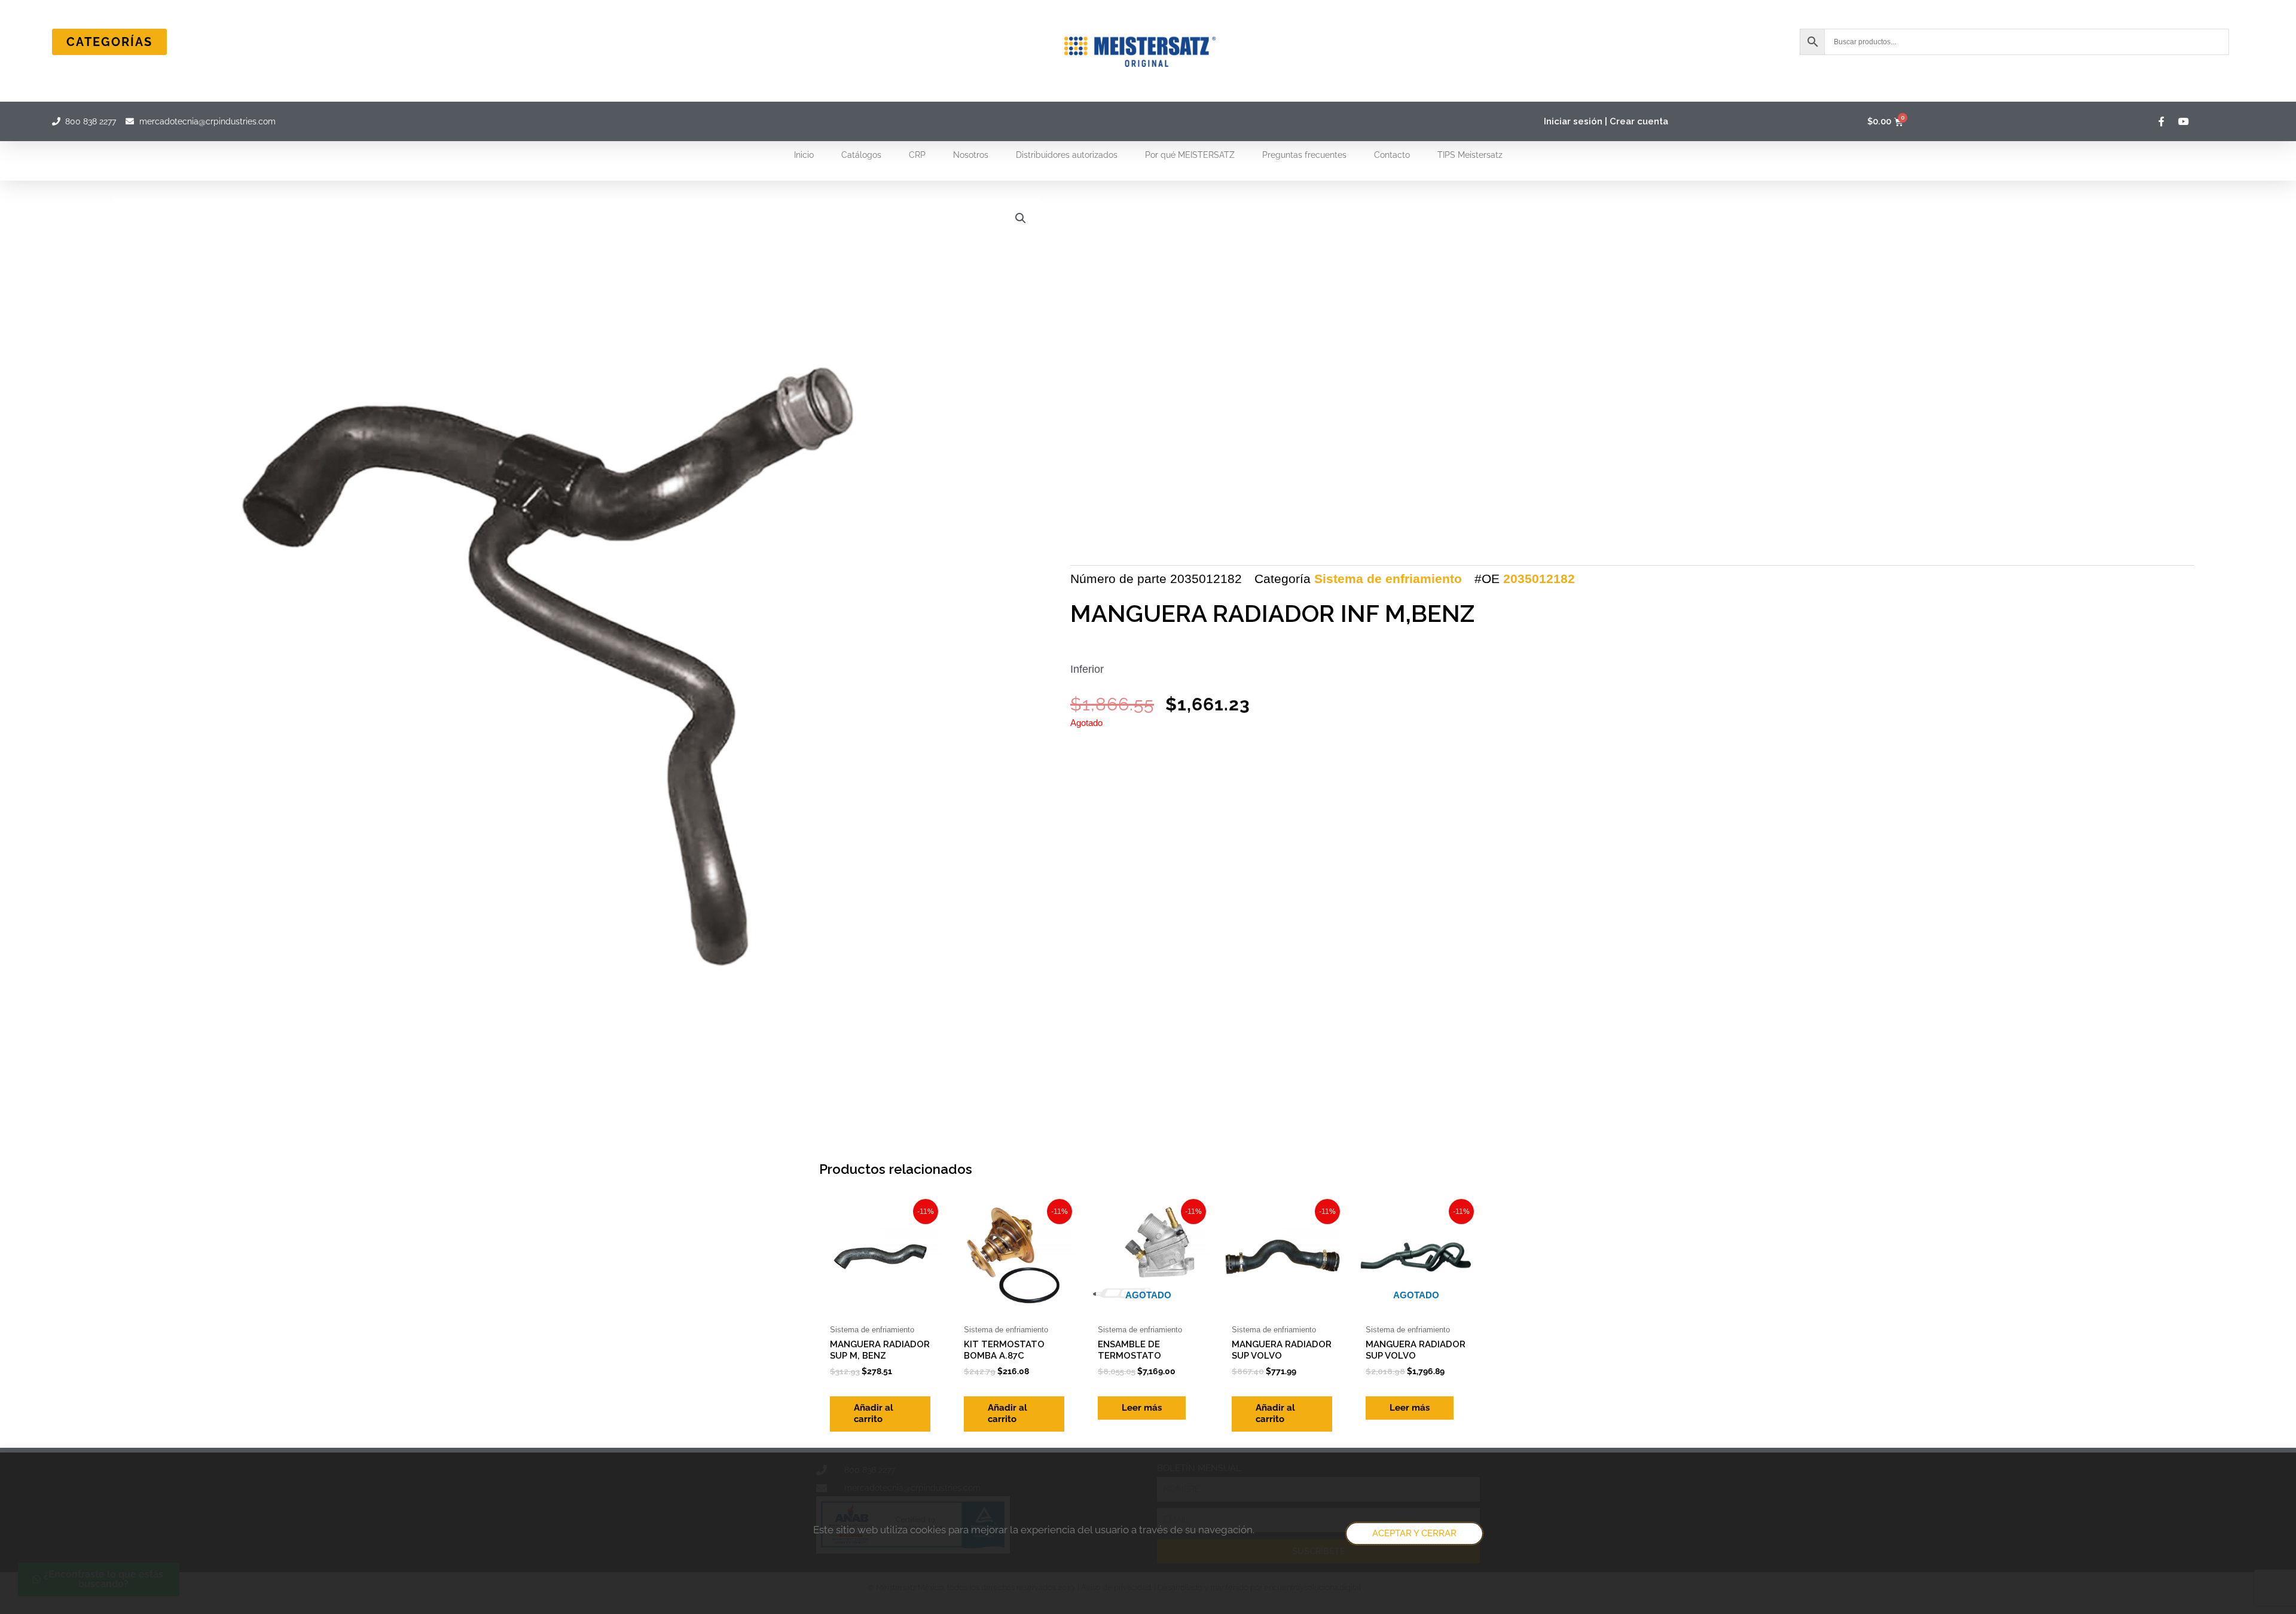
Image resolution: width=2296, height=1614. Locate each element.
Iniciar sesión (1573, 121)
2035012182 (1539, 579)
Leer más (1142, 1408)
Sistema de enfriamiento (1388, 579)
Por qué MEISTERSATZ (1190, 155)
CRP (917, 155)
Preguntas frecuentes (1304, 155)
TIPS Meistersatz (1470, 155)
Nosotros (971, 155)
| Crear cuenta (1636, 121)
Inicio (804, 155)
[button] (1021, 218)
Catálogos (861, 155)
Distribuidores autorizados (1067, 155)
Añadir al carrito (874, 1414)
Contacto (1392, 155)
